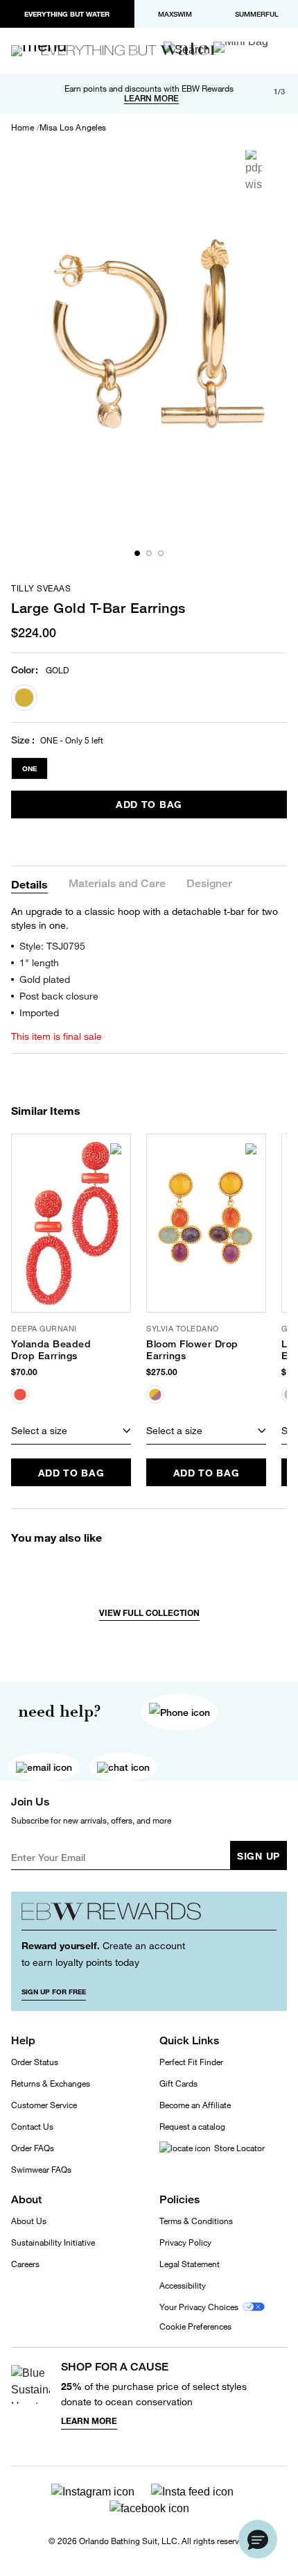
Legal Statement (190, 2264)
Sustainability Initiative (53, 2242)
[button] (258, 2539)
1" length (39, 962)
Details (29, 884)
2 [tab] (149, 553)
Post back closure (59, 996)
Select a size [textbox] (39, 1430)
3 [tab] (161, 553)
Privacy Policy (185, 2242)
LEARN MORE (151, 99)
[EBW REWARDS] (149, 1916)
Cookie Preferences (195, 2327)
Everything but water (67, 14)
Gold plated (45, 979)
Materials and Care (117, 884)
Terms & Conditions (196, 2221)
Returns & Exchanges (51, 2083)
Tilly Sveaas (41, 589)
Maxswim (175, 14)
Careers (25, 2264)
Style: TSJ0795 (52, 946)
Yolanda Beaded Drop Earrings (51, 1350)
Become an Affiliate (195, 2105)
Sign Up (258, 1856)
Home (23, 128)
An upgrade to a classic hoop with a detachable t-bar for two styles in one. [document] (144, 918)
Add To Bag (149, 804)
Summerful (257, 14)
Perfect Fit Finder (191, 2062)
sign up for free (54, 1992)
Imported (39, 1012)
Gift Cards (178, 2083)
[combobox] (71, 1431)
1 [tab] (137, 553)
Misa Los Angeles (73, 128)
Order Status (35, 2062)
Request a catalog (192, 2127)
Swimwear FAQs (41, 2170)
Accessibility (183, 2285)
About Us (29, 2221)
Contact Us (32, 2127)
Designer (209, 884)
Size (20, 740)
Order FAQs (33, 2148)
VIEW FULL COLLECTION (149, 1613)
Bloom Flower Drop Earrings (192, 1350)
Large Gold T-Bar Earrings (98, 608)
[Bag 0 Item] (241, 47)
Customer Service (44, 2105)
